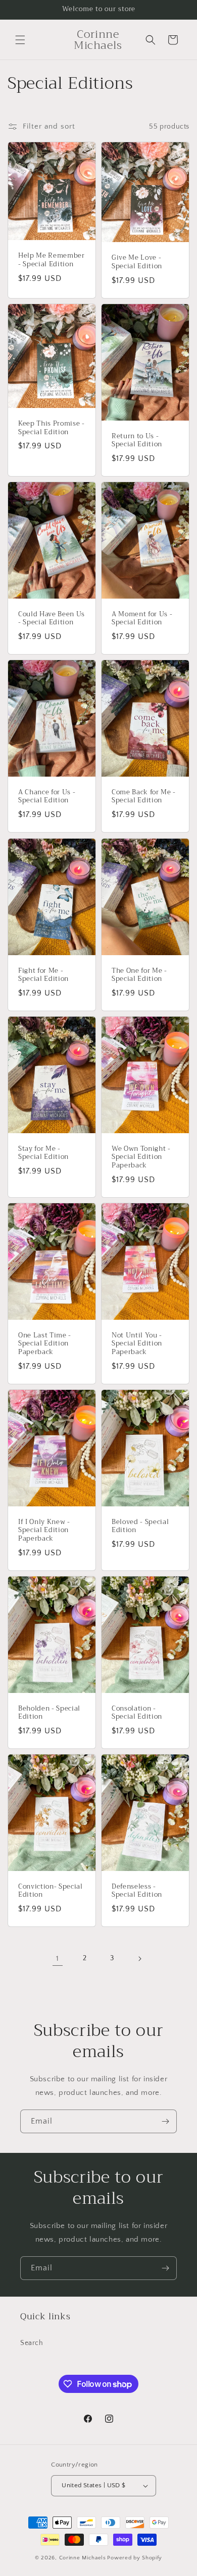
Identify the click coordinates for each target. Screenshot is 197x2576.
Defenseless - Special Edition (137, 1891)
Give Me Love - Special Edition (137, 262)
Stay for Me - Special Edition (43, 1153)
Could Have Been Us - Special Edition (52, 619)
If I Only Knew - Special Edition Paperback (44, 1531)
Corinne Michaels (83, 2558)
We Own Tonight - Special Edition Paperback (141, 1157)
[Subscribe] (165, 2121)
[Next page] (139, 1959)
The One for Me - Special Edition (139, 975)
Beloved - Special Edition (140, 1527)
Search (32, 2343)
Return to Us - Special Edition (137, 441)
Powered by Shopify (135, 2558)
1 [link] (58, 1958)
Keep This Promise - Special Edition (52, 428)
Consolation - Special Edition (137, 1713)
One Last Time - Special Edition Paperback (45, 1344)
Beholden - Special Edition (49, 1713)
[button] (20, 40)
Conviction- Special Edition (51, 1891)
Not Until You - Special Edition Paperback (137, 1344)
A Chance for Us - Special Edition (47, 797)
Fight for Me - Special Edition (43, 975)
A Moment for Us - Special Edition (142, 619)
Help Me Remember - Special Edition (52, 260)
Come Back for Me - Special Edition (144, 797)
